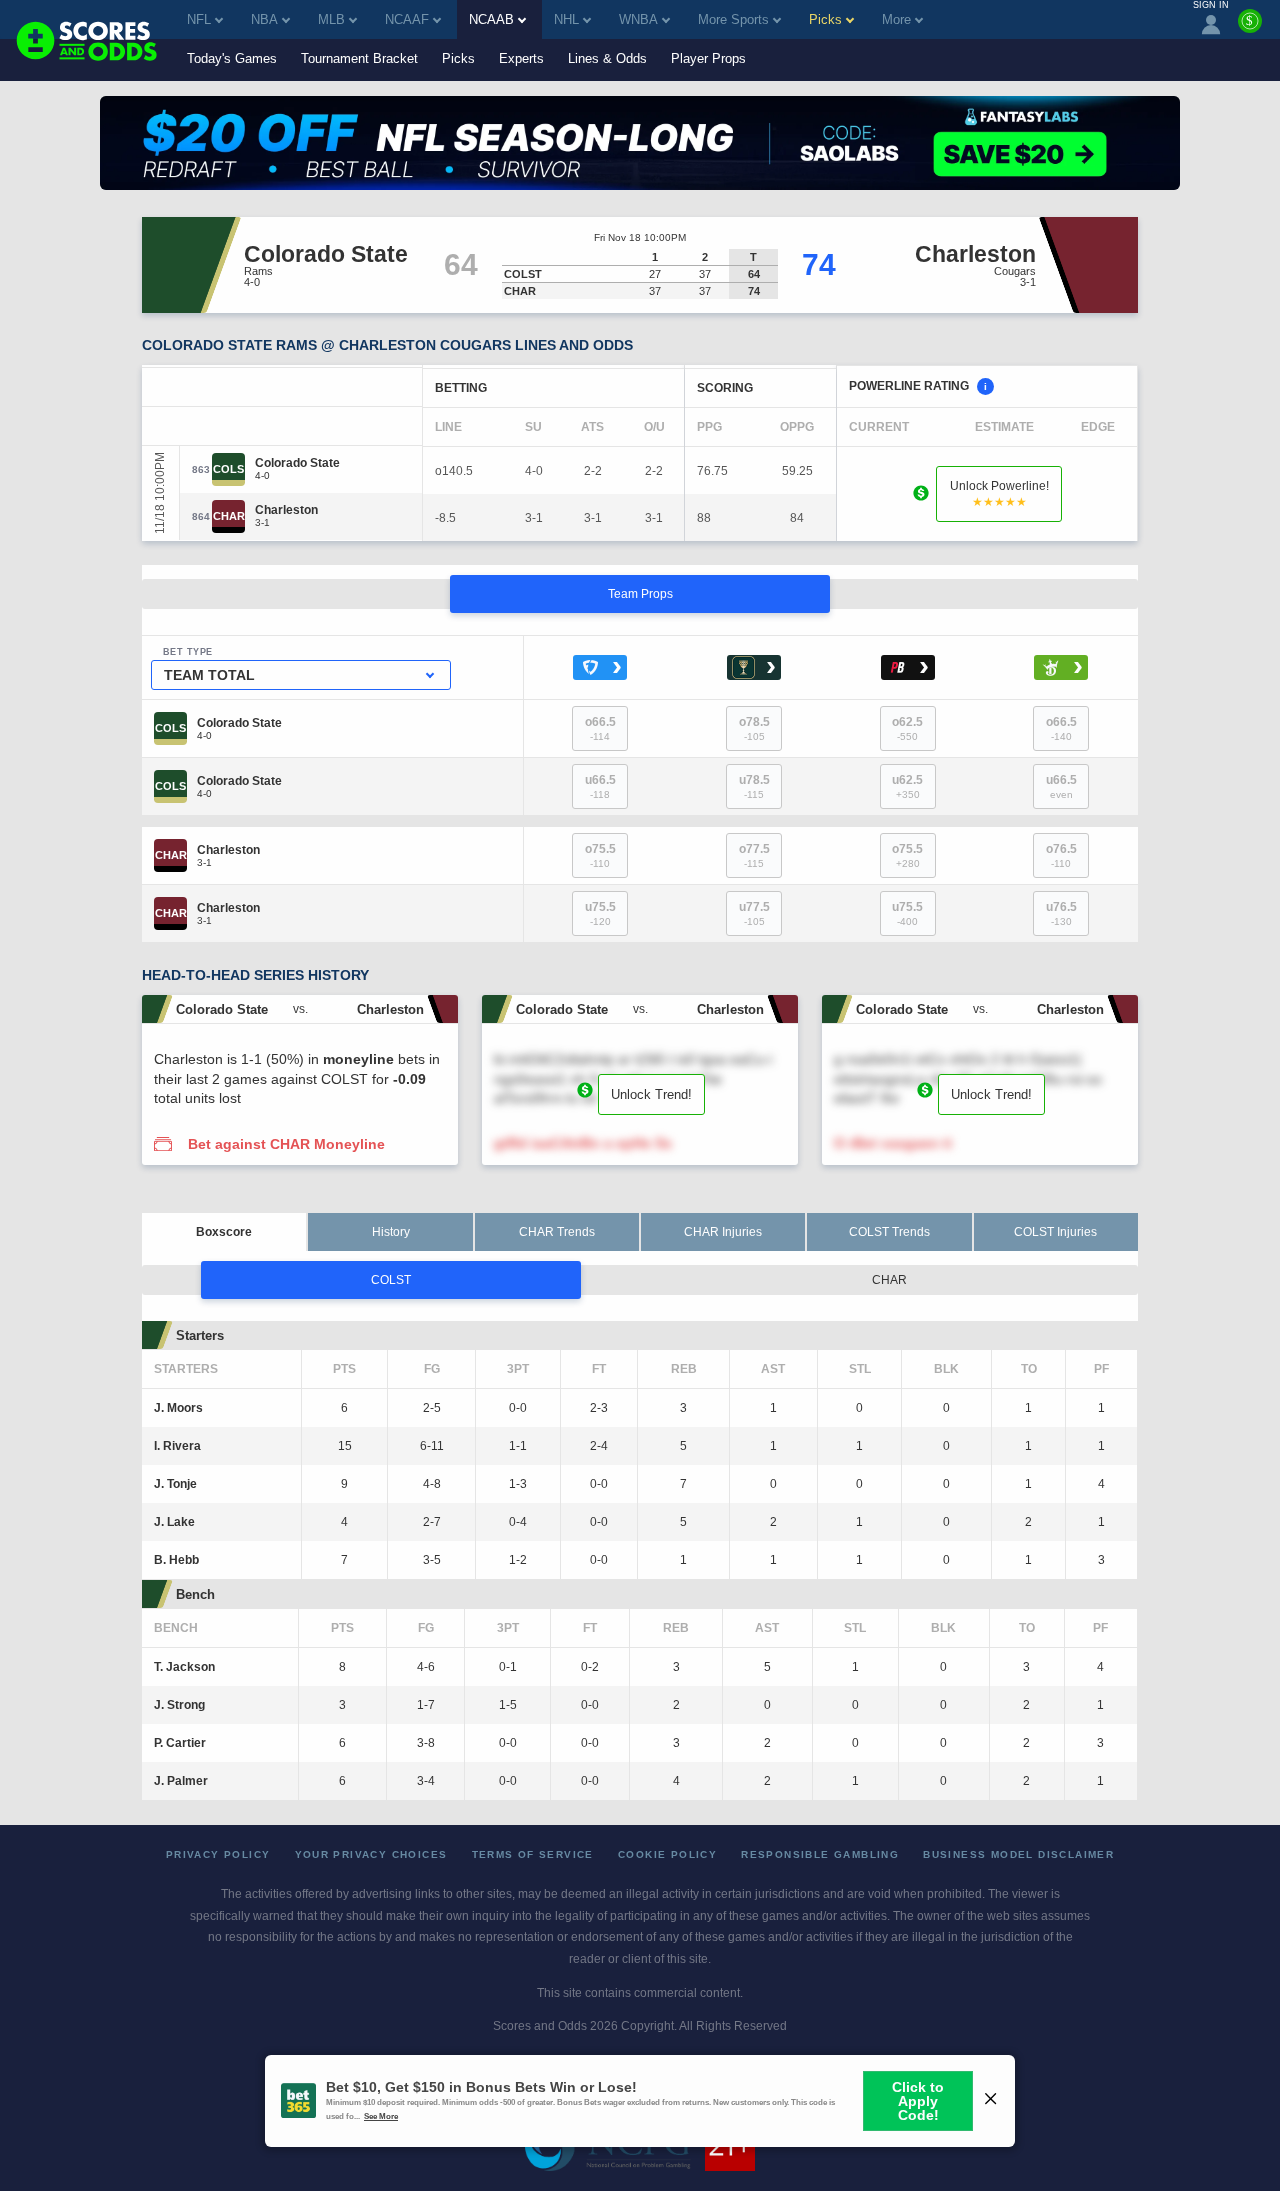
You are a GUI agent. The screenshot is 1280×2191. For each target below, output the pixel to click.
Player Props (708, 58)
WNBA (638, 19)
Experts (521, 58)
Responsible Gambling (820, 1854)
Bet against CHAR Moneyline (286, 1144)
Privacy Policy (218, 1854)
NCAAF (407, 19)
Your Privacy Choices (371, 1854)
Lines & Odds (607, 58)
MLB (331, 19)
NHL (566, 19)
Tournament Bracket (359, 58)
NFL (199, 19)
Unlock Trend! (651, 1094)
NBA (264, 19)
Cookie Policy (667, 1854)
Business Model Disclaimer (1018, 1854)
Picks (458, 58)
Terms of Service (533, 1854)
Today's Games (232, 58)
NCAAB (491, 19)
